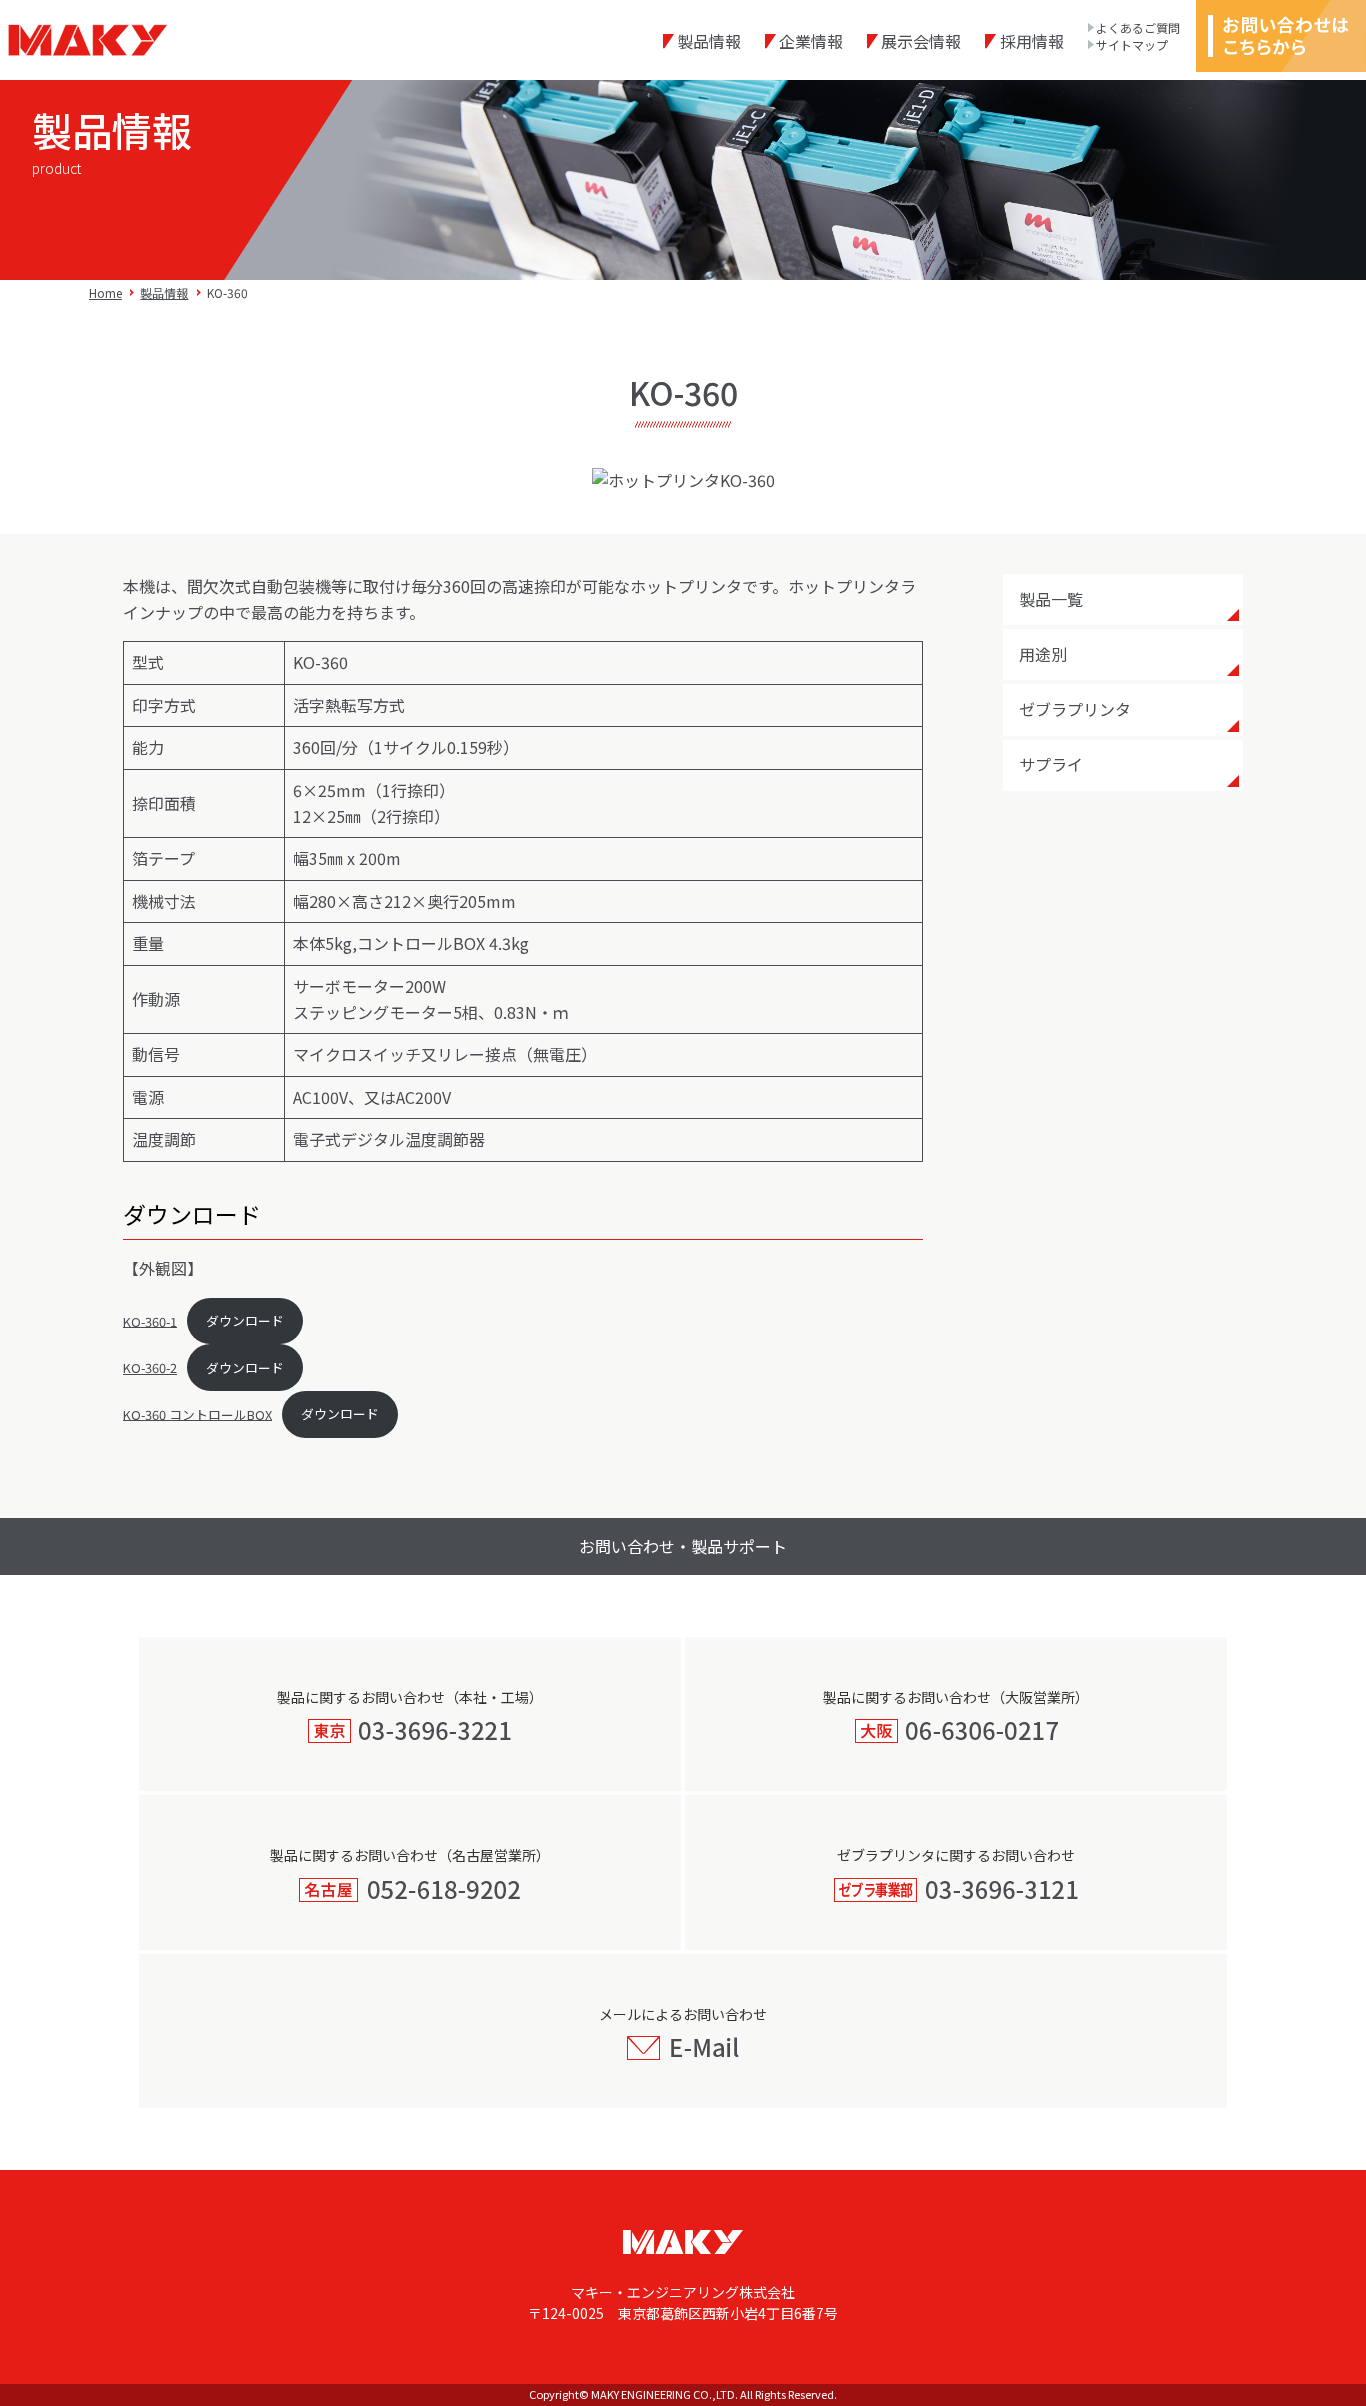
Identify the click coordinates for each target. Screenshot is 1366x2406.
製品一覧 (1051, 599)
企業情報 (811, 41)
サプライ (1051, 764)
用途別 (1043, 654)
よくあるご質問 (1138, 28)
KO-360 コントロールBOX (197, 1413)
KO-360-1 (150, 1320)
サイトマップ (1132, 45)
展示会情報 (921, 41)
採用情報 (1031, 41)
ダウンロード (245, 1320)
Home (105, 292)
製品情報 (709, 41)
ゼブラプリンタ (1075, 709)
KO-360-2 (150, 1367)
